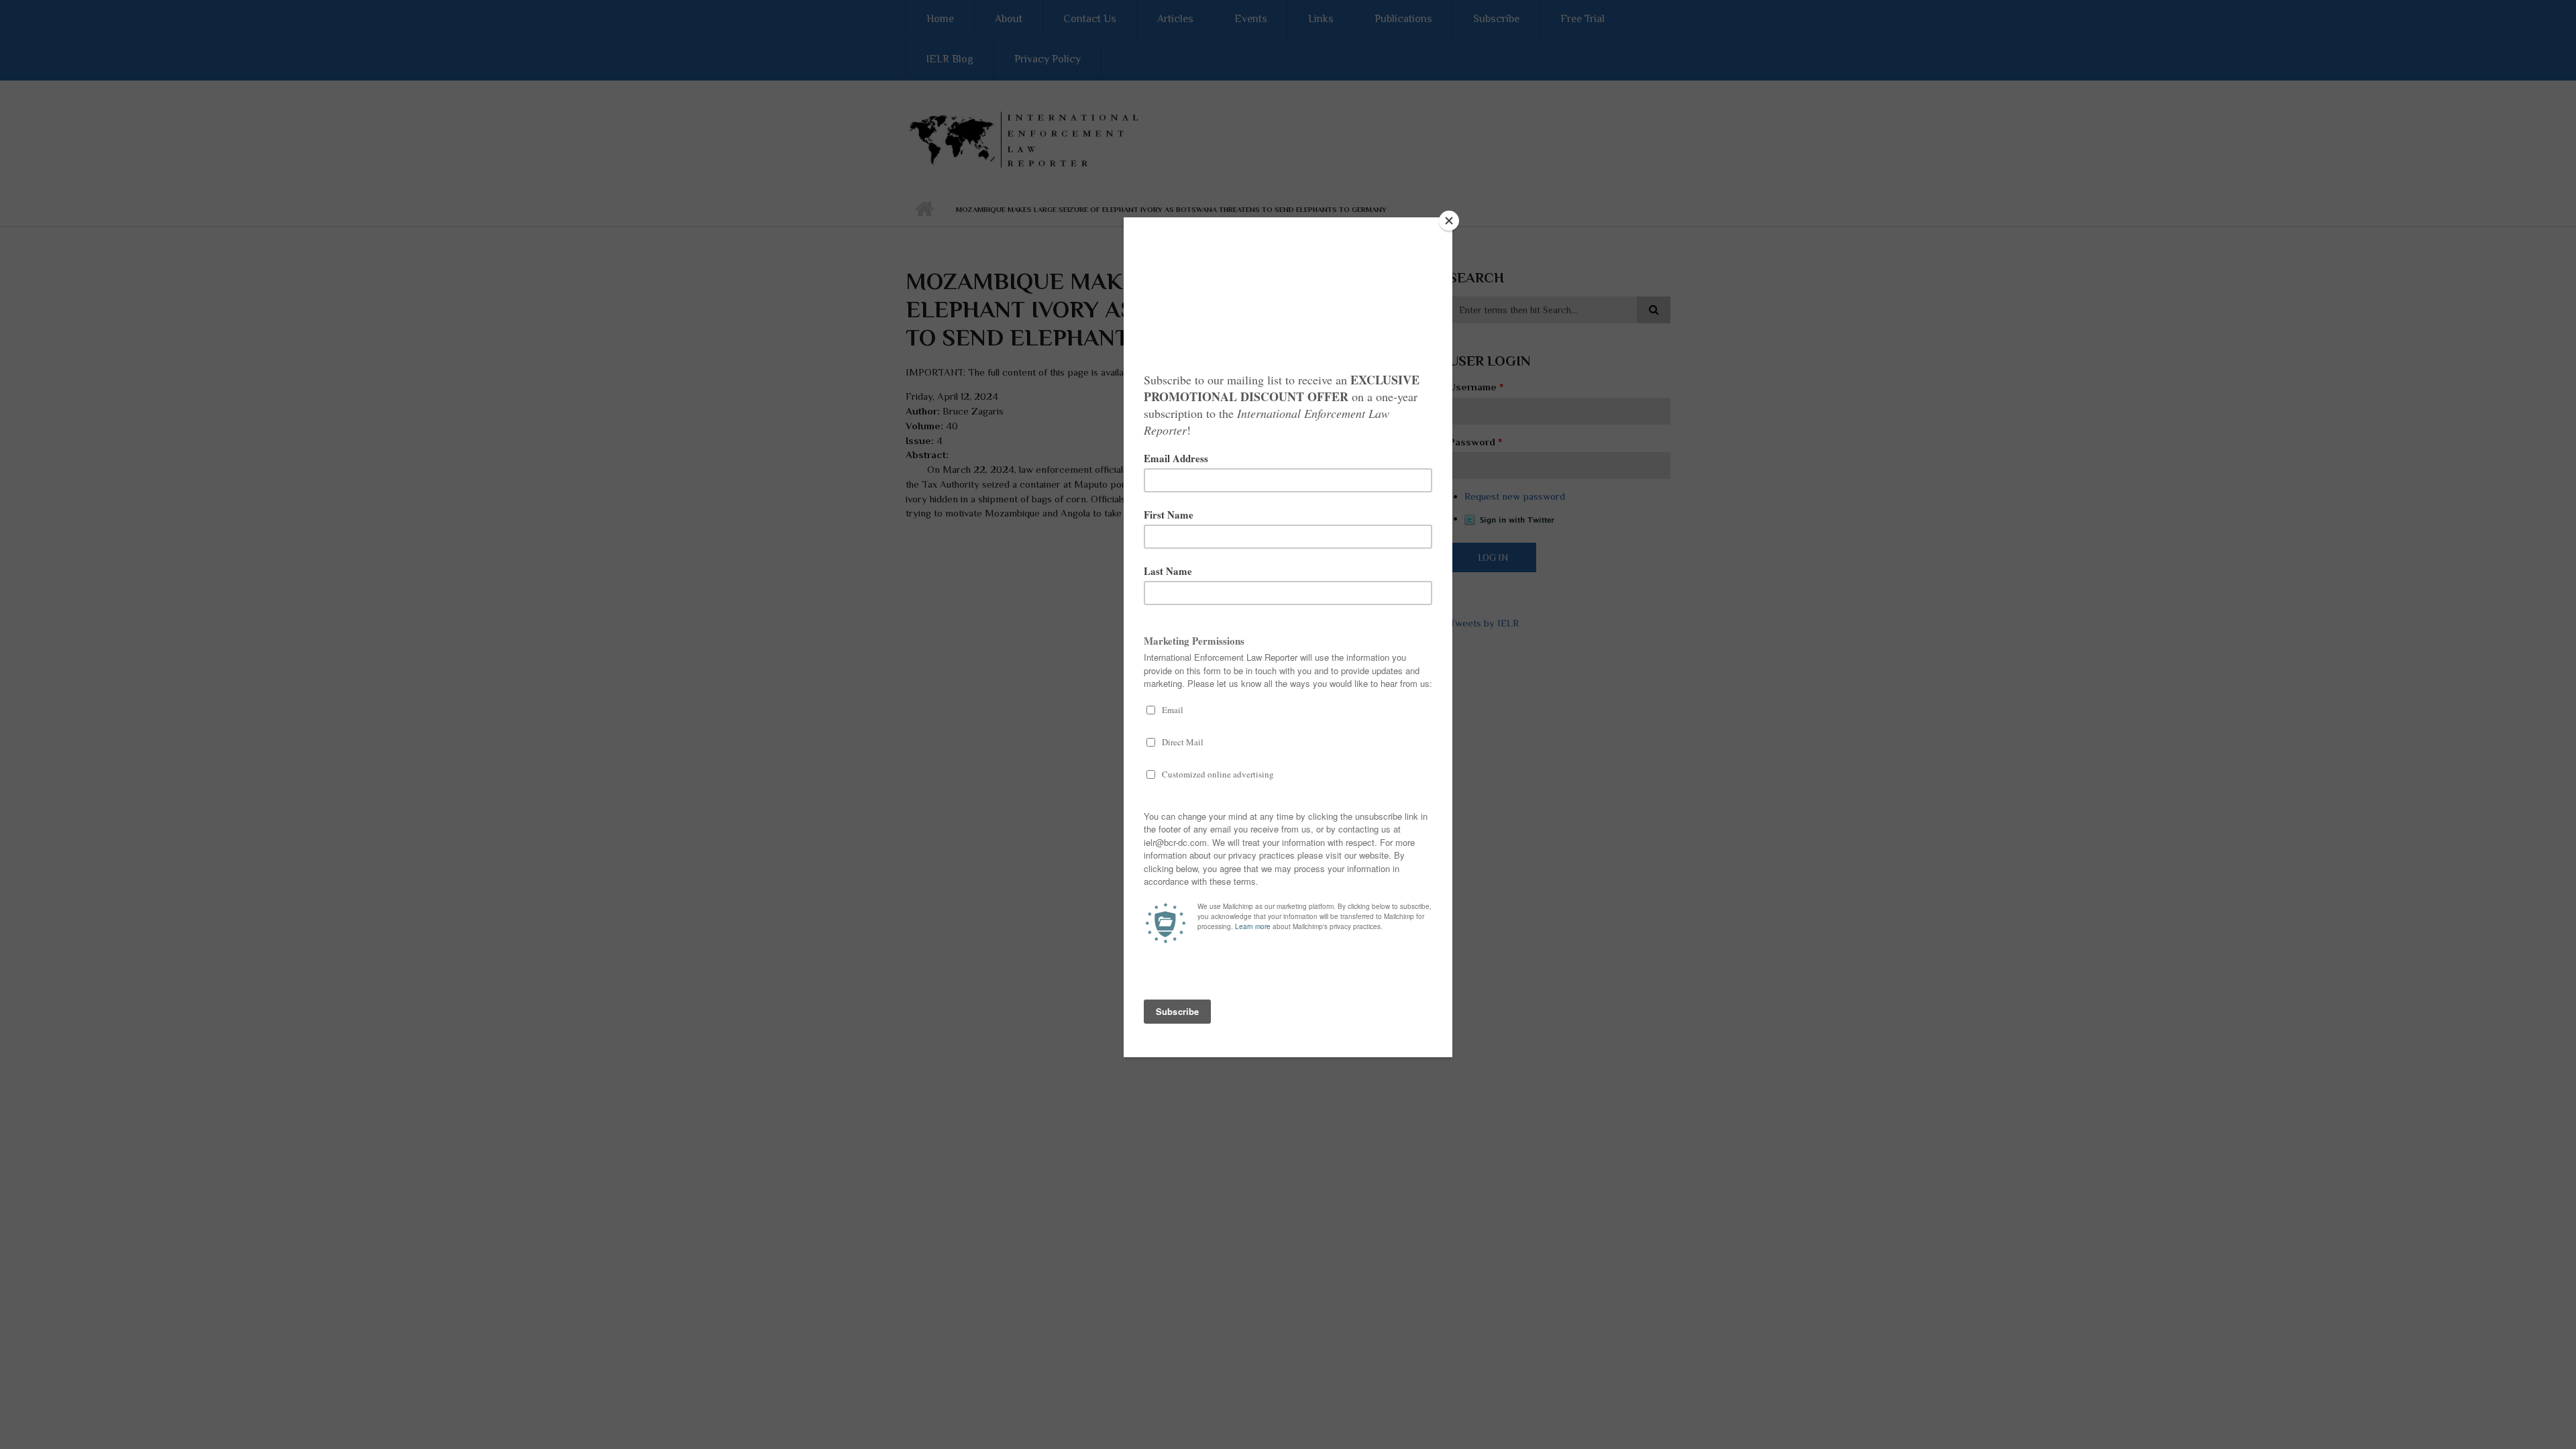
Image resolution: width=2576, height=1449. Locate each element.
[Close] (1449, 221)
